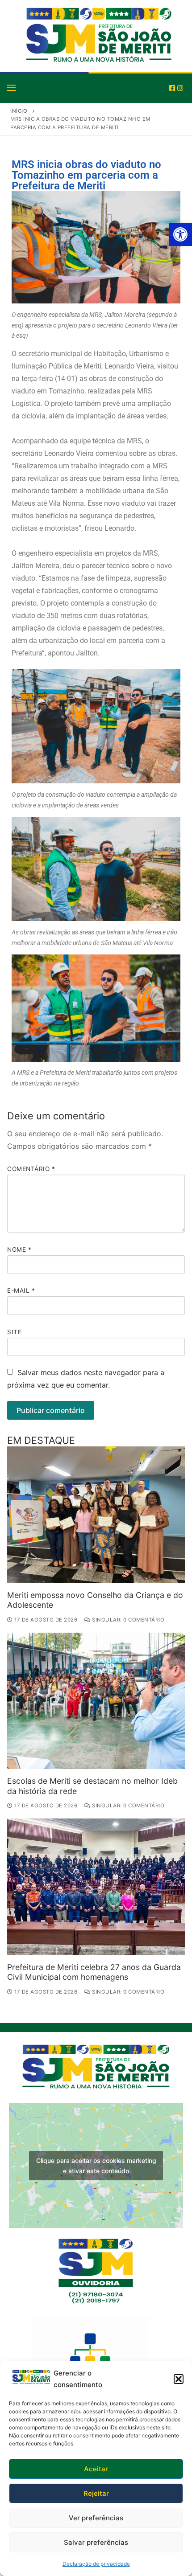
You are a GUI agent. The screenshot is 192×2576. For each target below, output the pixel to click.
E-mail (21, 1290)
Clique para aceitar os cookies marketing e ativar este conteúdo (96, 2166)
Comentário (31, 1169)
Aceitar (96, 2469)
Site (14, 1332)
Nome (19, 1249)
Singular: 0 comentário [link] (127, 1620)
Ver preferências (96, 2518)
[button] (179, 2379)
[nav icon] (11, 87)
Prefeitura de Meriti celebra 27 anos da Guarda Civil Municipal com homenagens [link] (94, 1972)
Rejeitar (96, 2493)
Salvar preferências (96, 2542)
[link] (180, 234)
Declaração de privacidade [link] (96, 2564)
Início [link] (19, 111)
